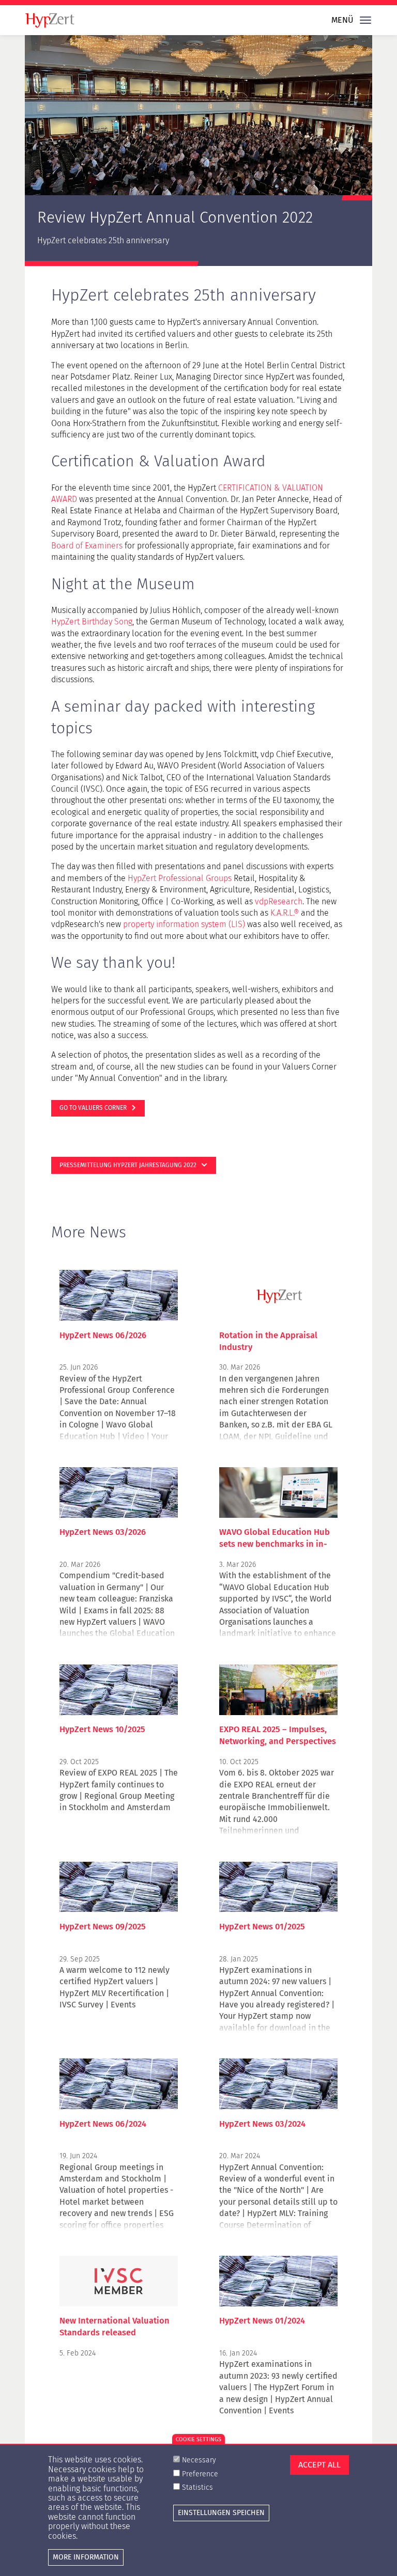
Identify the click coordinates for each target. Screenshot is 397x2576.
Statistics (197, 2487)
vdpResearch (279, 901)
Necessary (199, 2460)
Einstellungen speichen (221, 2513)
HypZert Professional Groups (180, 878)
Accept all (319, 2465)
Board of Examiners (87, 546)
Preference (200, 2474)
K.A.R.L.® (285, 913)
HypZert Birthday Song (92, 622)
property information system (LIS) (184, 924)
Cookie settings (198, 2439)
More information (86, 2557)
